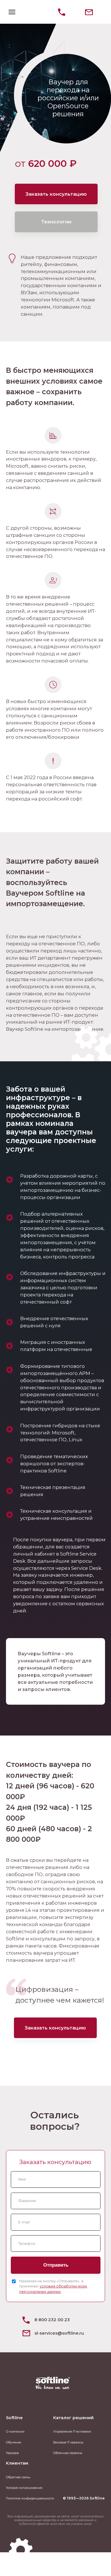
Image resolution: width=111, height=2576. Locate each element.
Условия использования (24, 2488)
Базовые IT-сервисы (68, 2442)
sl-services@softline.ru (59, 2333)
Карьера (12, 2453)
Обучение (14, 2442)
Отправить (56, 2265)
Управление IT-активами (72, 2432)
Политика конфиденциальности (30, 2498)
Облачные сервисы (68, 2453)
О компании (15, 2432)
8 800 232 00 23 (52, 2320)
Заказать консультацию (56, 194)
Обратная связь (18, 2477)
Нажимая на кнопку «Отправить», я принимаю (53, 2286)
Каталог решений (73, 2418)
